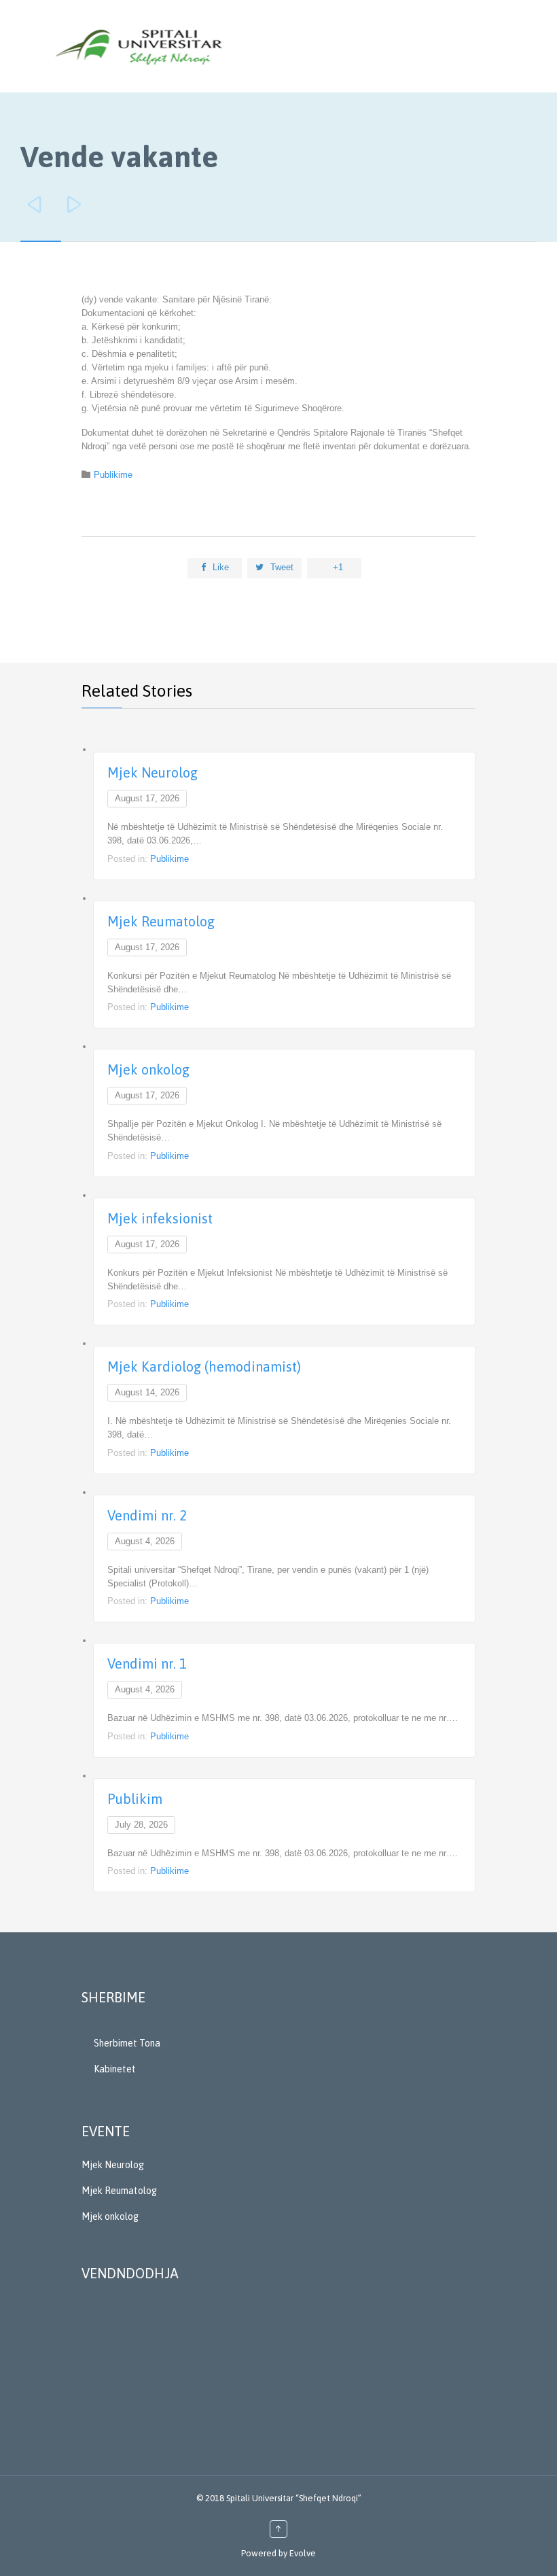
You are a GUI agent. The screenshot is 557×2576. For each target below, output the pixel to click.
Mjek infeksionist (160, 1218)
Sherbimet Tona (127, 2043)
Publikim (135, 1799)
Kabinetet (115, 2069)
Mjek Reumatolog (161, 921)
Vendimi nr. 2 (147, 1515)
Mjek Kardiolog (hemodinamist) (204, 1367)
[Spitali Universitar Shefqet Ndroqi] (139, 46)
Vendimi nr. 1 (147, 1664)
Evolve (303, 2553)
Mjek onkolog (148, 1069)
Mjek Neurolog (152, 772)
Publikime (113, 475)
